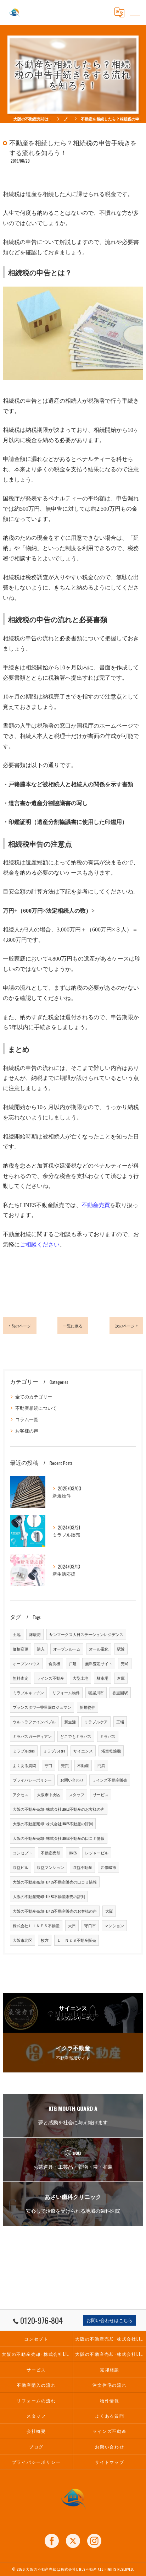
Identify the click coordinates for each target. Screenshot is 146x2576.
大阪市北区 (23, 1940)
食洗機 (54, 1663)
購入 (41, 1649)
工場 (120, 1722)
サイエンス (83, 1751)
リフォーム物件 (66, 1692)
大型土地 (80, 1678)
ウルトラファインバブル (34, 1722)
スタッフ (77, 1794)
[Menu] (135, 12)
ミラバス (108, 1736)
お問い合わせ (72, 1780)
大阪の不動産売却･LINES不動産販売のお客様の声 (55, 1911)
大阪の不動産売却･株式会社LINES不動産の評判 (53, 1824)
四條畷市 (108, 1867)
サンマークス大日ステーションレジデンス (86, 1634)
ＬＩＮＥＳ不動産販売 (77, 1940)
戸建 (73, 1663)
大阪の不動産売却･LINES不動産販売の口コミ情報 (55, 1882)
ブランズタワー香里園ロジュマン (42, 1707)
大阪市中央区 (49, 1794)
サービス (101, 1794)
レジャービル (97, 1853)
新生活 (70, 1722)
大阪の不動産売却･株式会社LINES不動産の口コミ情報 (59, 1838)
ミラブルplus (24, 1751)
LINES (73, 1853)
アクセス (21, 1794)
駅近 (121, 1649)
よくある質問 (24, 1765)
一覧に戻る (73, 1325)
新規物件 (88, 1707)
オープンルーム (67, 1649)
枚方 (45, 1940)
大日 (72, 1925)
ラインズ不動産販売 (110, 1780)
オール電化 (99, 1649)
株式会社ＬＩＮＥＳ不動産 (36, 1925)
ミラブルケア (96, 1722)
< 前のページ (20, 1325)
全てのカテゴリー (34, 1396)
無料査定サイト (99, 1663)
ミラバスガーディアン (32, 1736)
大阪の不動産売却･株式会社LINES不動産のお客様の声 (59, 1809)
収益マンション (50, 1867)
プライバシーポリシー (32, 1780)
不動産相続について (36, 1408)
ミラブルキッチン (28, 1692)
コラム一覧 (27, 1419)
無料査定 (21, 1678)
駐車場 (103, 1678)
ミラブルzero (54, 1751)
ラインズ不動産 (50, 1678)
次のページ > (126, 1325)
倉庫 (121, 1678)
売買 (65, 1765)
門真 (101, 1765)
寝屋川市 (96, 1692)
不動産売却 (50, 1853)
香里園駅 (120, 1692)
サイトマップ (110, 2462)
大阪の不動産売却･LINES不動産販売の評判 (49, 1896)
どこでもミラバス (76, 1736)
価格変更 (21, 1649)
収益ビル (21, 1867)
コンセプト (23, 1853)
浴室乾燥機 (111, 1751)
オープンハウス (26, 1663)
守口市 (90, 1925)
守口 (49, 1765)
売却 (125, 1663)
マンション (114, 1925)
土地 (17, 1634)
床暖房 (35, 1634)
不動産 (83, 1765)
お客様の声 (27, 1431)
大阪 (109, 1911)
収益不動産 (82, 1867)
